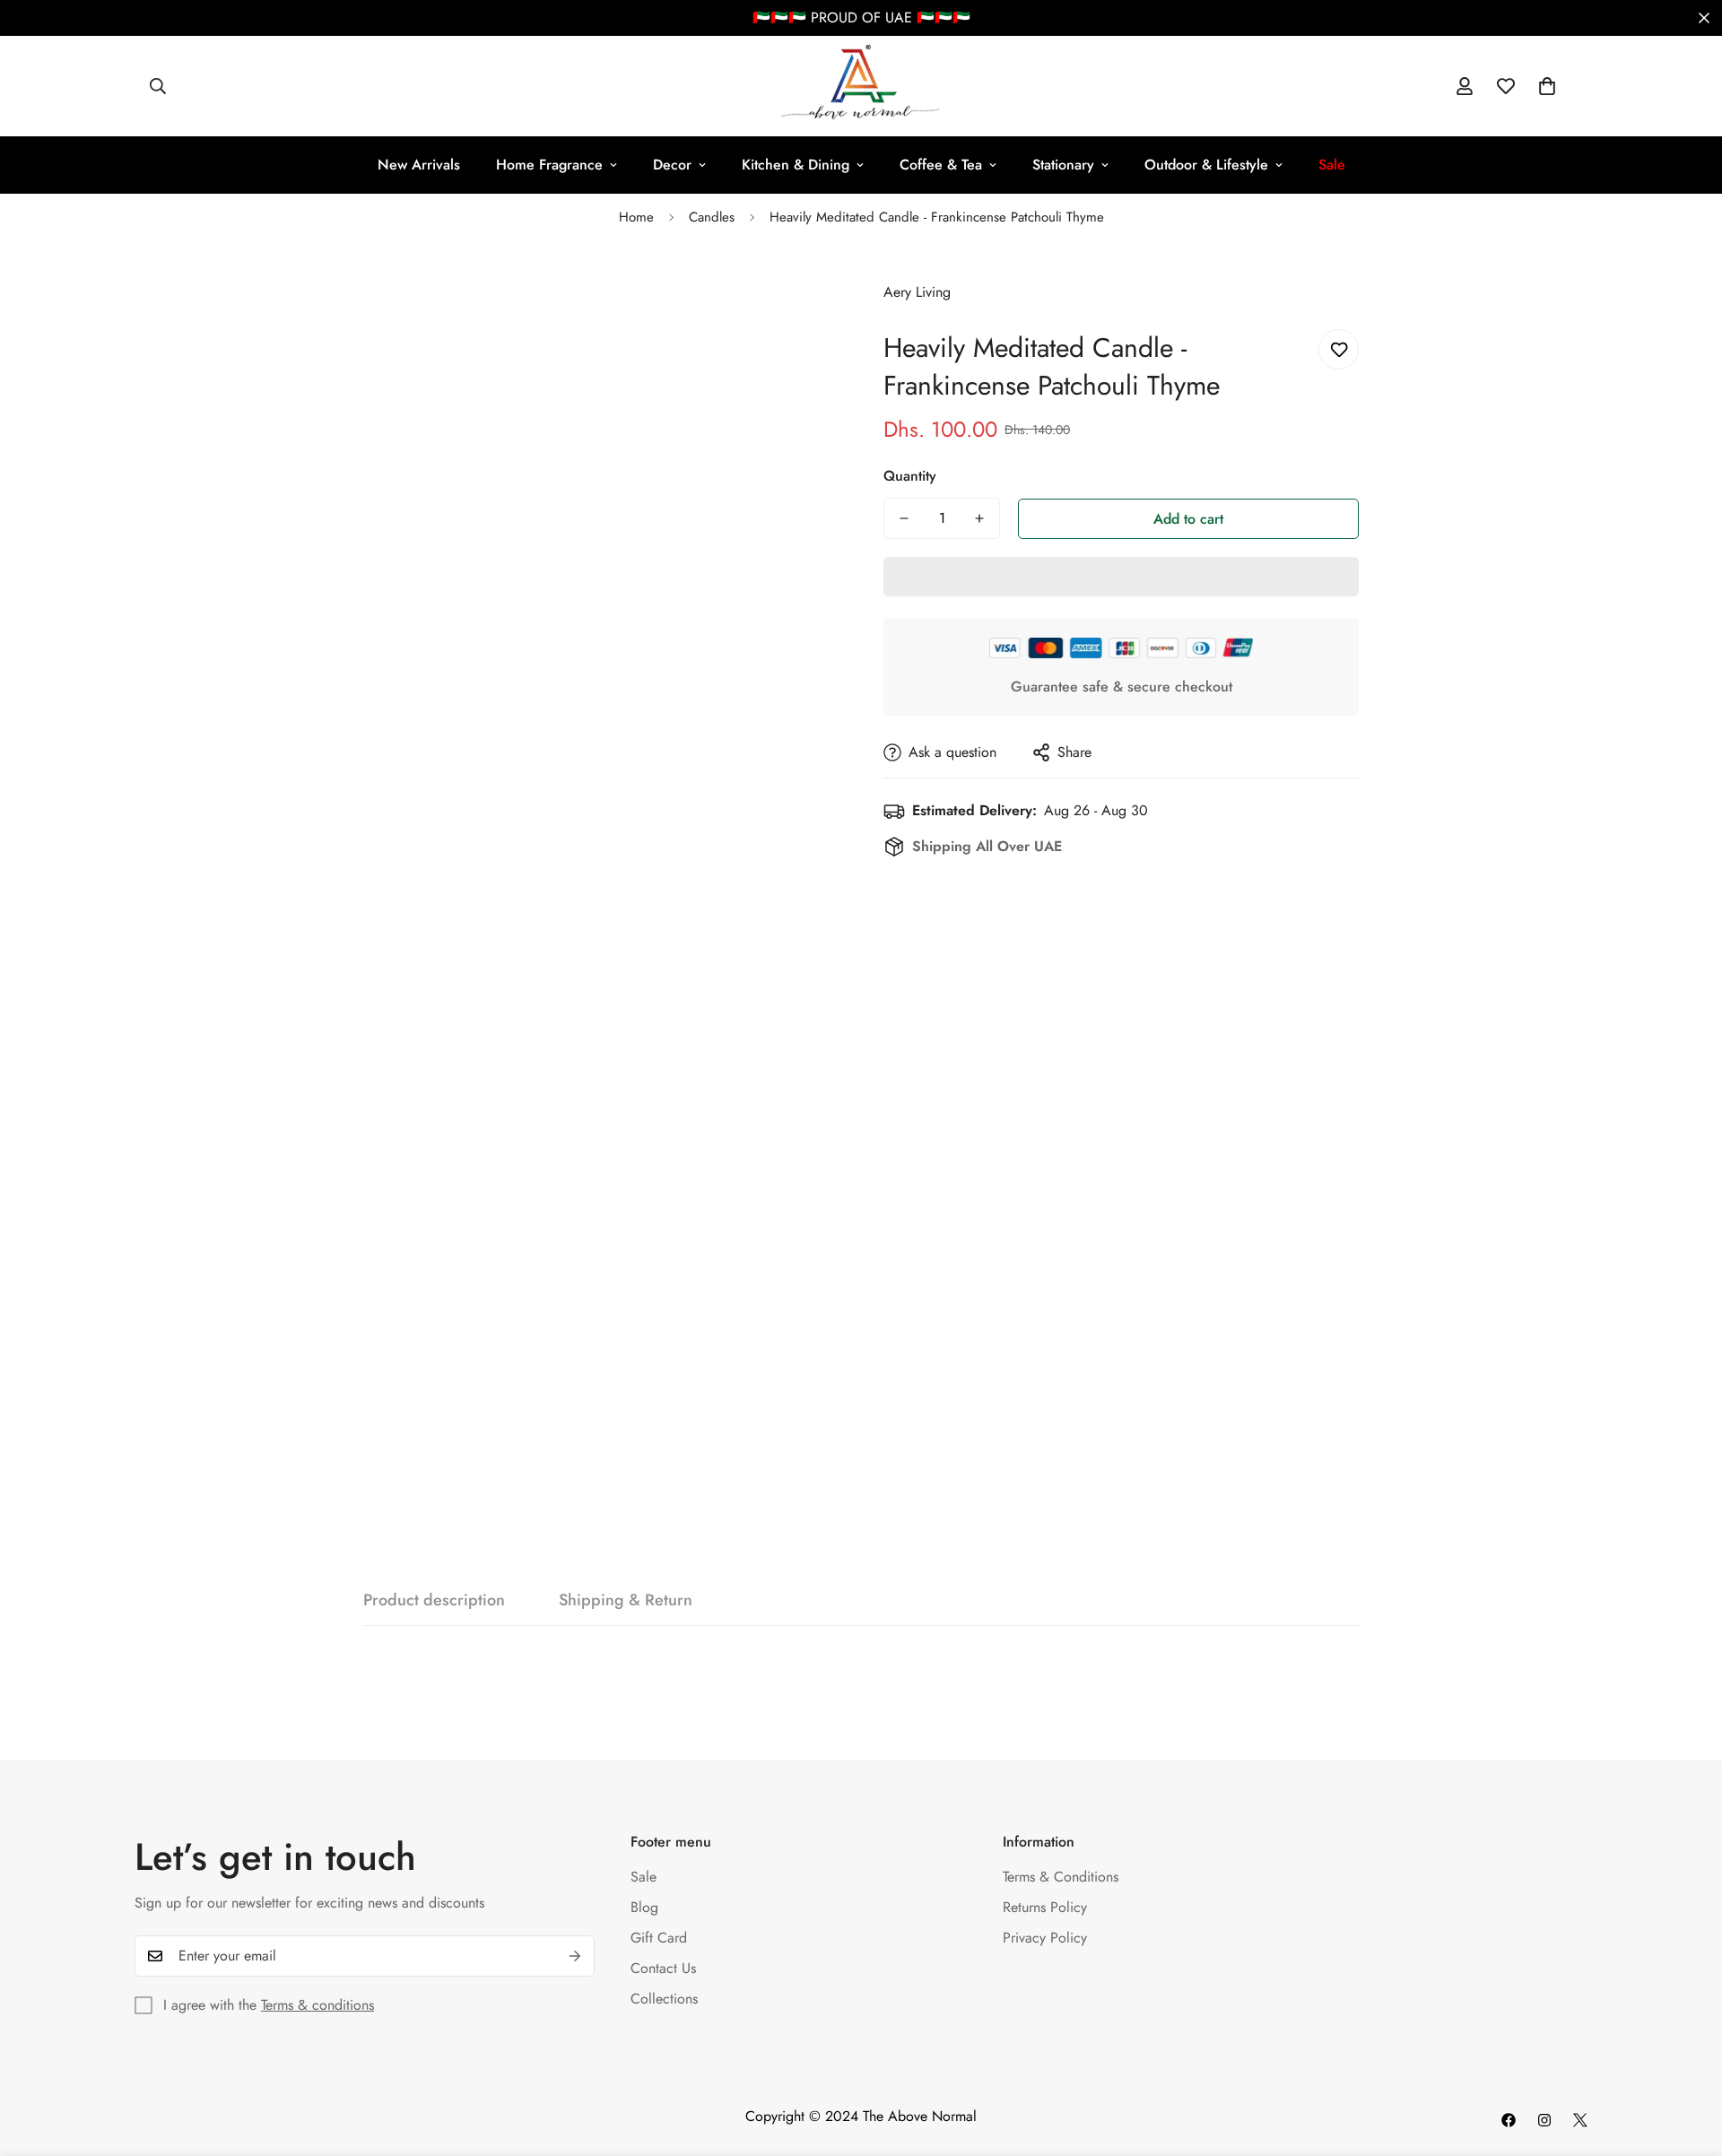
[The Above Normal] (861, 86)
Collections (664, 1999)
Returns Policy (1045, 1907)
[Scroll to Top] (1687, 2058)
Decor (672, 165)
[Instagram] (1544, 2120)
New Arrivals (419, 165)
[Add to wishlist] (1339, 349)
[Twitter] (1580, 2120)
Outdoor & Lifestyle (1206, 165)
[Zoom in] (800, 293)
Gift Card (659, 1938)
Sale (644, 1877)
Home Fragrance (549, 165)
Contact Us (663, 1968)
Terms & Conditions (1061, 1877)
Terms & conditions (317, 2005)
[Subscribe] (575, 1956)
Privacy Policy (1045, 1938)
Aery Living (917, 292)
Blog (644, 1907)
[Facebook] (1509, 2120)
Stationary (1063, 165)
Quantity (910, 476)
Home (636, 217)
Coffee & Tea (941, 165)
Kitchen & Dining (796, 165)
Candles (712, 217)
